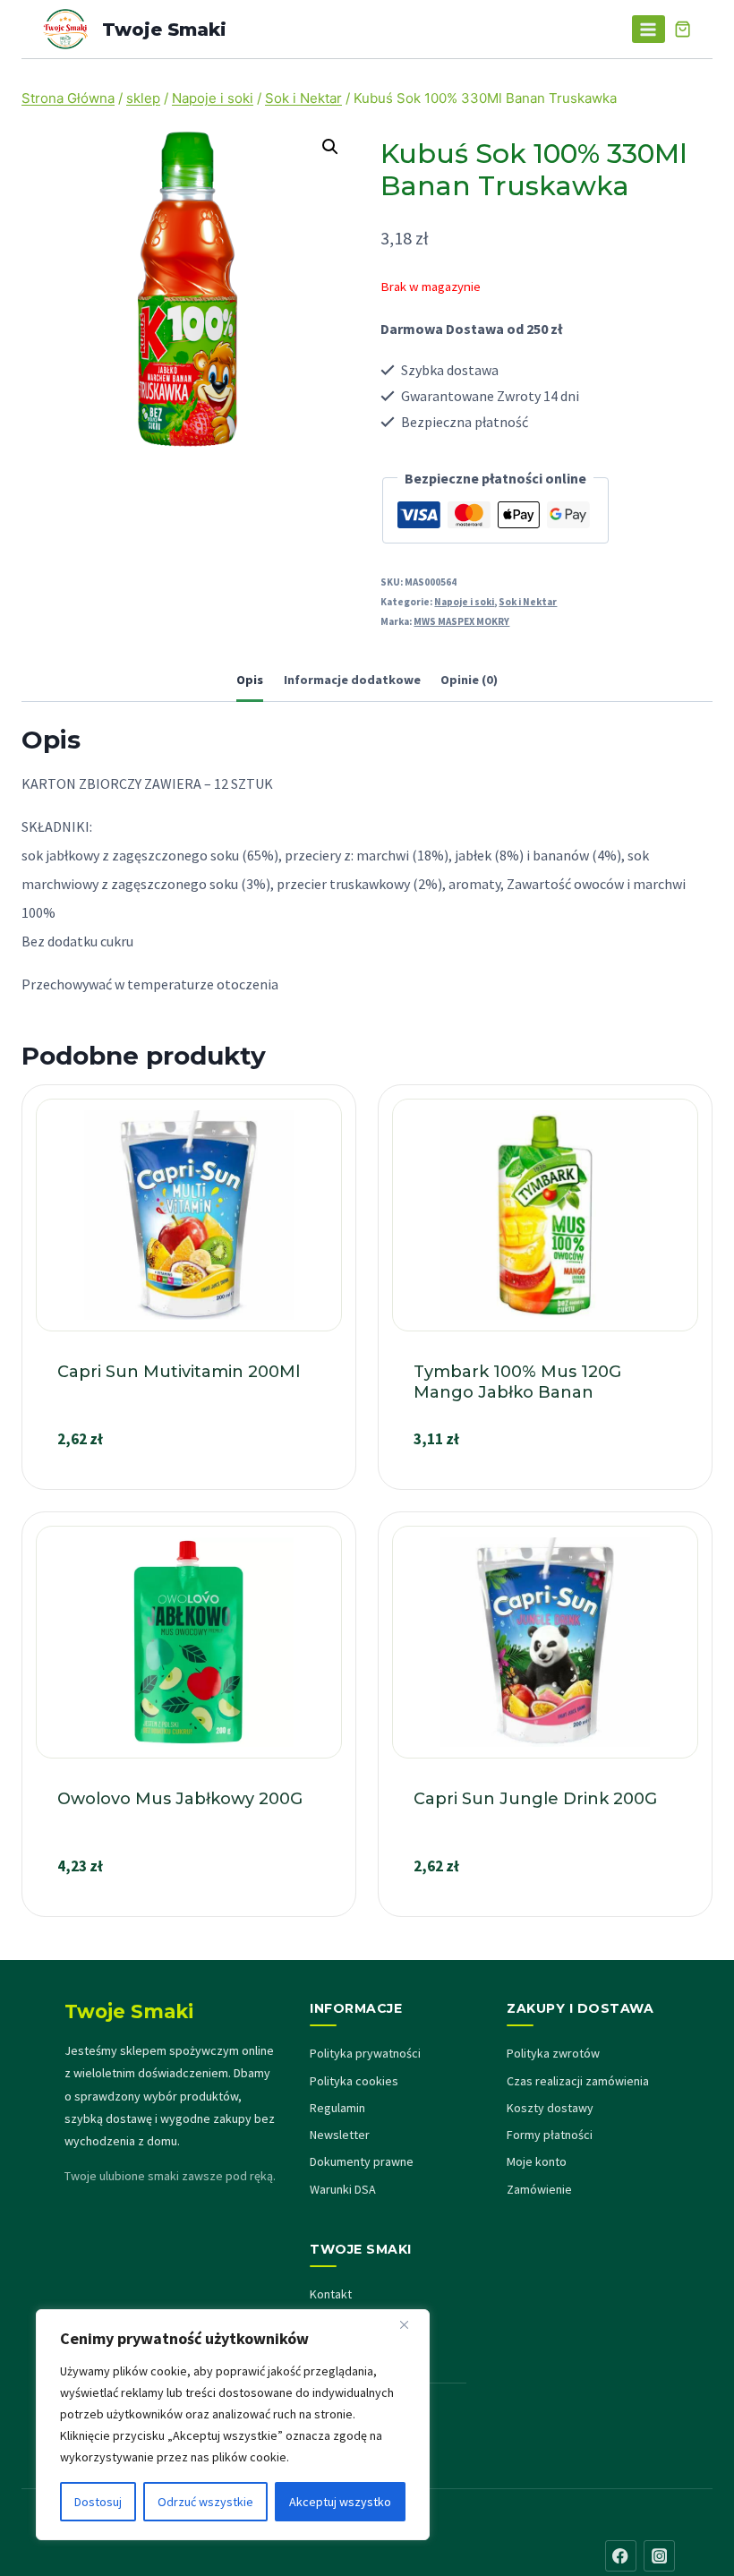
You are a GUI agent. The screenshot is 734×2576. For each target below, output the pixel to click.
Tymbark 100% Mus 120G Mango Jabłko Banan (517, 1382)
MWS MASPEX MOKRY (461, 621)
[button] (330, 147)
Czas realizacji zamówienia (578, 2081)
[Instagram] (659, 2556)
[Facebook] (621, 2556)
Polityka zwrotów (553, 2053)
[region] (233, 2425)
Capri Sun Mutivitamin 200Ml (179, 1372)
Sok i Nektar (528, 602)
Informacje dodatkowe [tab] (352, 680)
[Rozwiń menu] (649, 29)
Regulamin (337, 2108)
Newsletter (340, 2135)
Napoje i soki (464, 602)
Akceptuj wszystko (340, 2502)
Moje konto (537, 2161)
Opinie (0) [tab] (469, 680)
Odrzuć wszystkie (205, 2502)
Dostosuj (98, 2502)
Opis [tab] (250, 680)
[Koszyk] (683, 29)
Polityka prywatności (365, 2053)
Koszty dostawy (550, 2108)
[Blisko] (411, 2324)
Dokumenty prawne (362, 2161)
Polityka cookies (354, 2081)
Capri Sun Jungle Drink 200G (535, 1799)
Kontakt (331, 2294)
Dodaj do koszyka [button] (189, 1481)
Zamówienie (539, 2189)
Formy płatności (550, 2135)
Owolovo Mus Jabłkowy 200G (180, 1799)
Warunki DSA (343, 2189)
